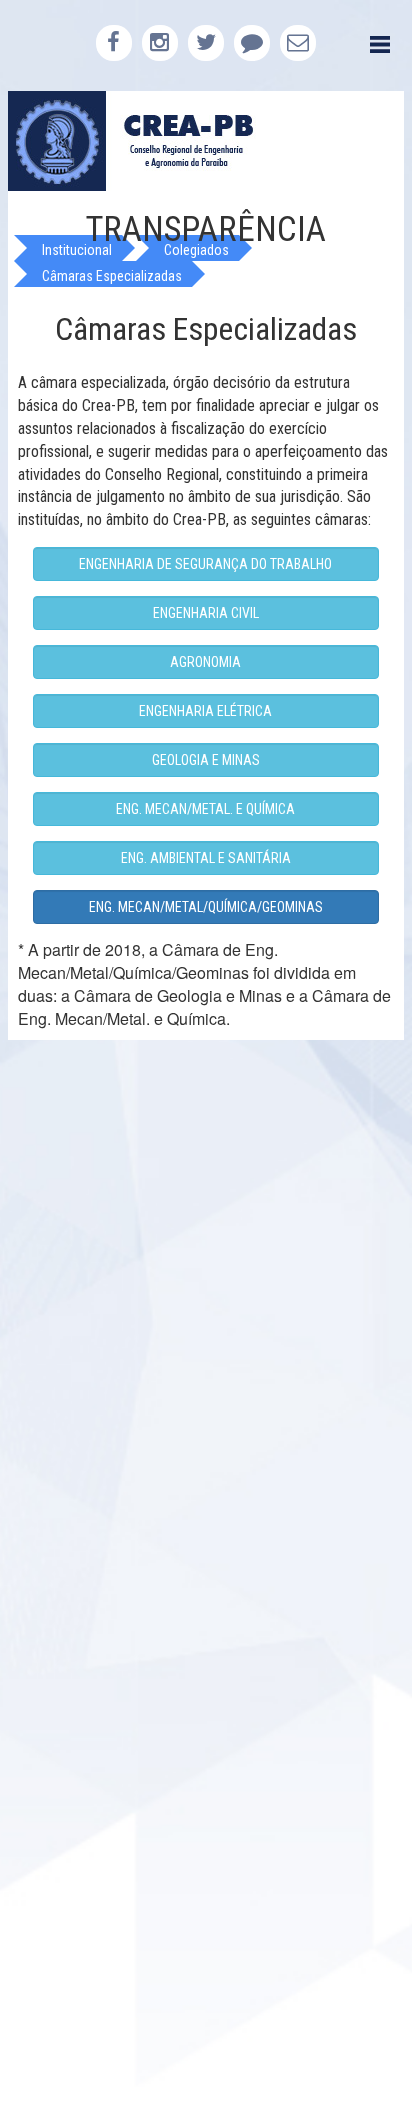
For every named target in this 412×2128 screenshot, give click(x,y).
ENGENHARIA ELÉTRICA (205, 711)
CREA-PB (206, 141)
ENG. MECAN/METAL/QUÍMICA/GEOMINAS (206, 907)
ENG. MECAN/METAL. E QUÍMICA (205, 809)
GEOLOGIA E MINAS (206, 760)
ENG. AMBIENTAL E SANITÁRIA (206, 858)
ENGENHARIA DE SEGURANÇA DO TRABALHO (205, 564)
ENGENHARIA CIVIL (206, 613)
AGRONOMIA (205, 662)
